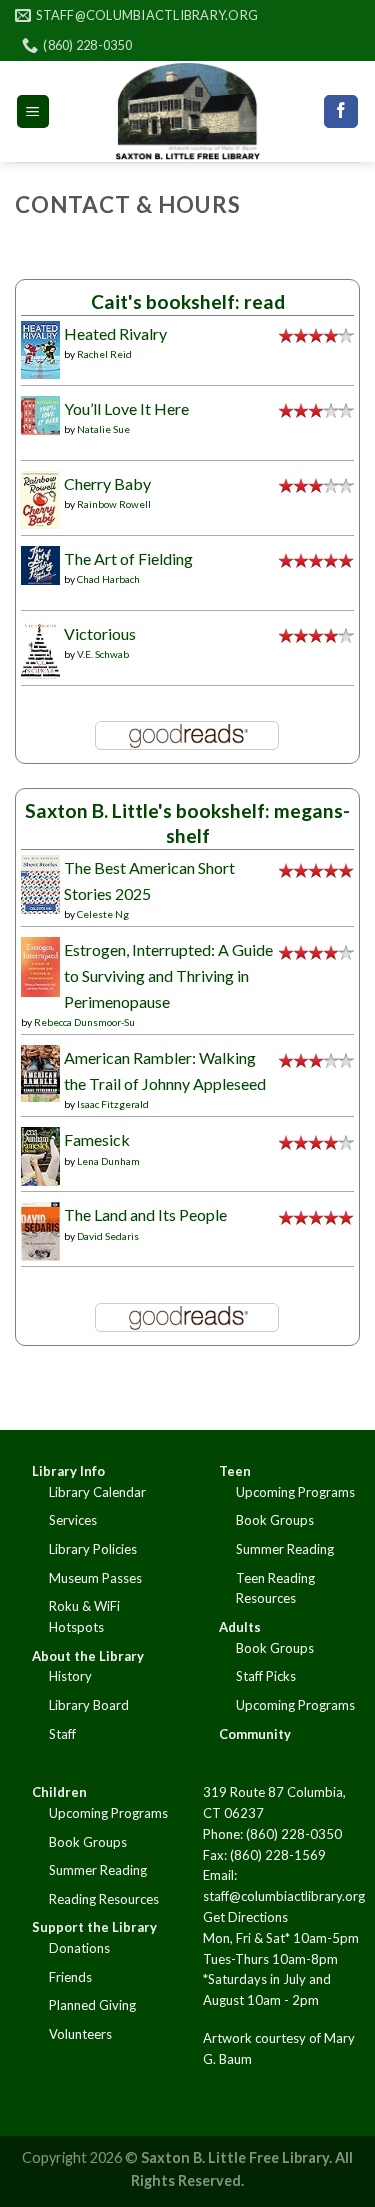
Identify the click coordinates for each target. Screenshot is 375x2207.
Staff (62, 1734)
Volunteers (80, 2034)
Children (59, 1792)
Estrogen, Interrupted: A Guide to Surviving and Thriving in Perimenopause (168, 975)
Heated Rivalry (115, 333)
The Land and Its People (145, 1214)
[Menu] (33, 111)
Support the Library (94, 1927)
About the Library (88, 1656)
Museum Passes (95, 1578)
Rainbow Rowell (114, 504)
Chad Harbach (108, 579)
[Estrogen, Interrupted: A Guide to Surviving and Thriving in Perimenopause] (40, 964)
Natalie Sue (103, 429)
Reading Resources (104, 1899)
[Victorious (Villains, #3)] (40, 648)
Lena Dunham (108, 1161)
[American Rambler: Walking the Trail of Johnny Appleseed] (40, 1071)
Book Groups (275, 1520)
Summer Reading (285, 1549)
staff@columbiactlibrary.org (284, 1896)
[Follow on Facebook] (341, 112)
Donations (79, 1948)
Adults (240, 1627)
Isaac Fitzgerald (113, 1104)
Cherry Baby (107, 483)
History (70, 1676)
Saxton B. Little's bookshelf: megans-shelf (187, 823)
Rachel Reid (104, 354)
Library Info (68, 1471)
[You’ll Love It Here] (40, 412)
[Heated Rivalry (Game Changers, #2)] (40, 347)
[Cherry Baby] (40, 497)
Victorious (100, 633)
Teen (235, 1471)
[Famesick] (40, 1154)
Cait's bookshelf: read (188, 301)
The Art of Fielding (128, 558)
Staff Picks (266, 1676)
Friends (70, 1977)
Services (73, 1520)
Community (255, 1734)
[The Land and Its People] (40, 1229)
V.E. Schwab (103, 654)
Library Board (89, 1705)
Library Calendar (97, 1492)
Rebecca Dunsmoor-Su (84, 1022)
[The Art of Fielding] (40, 562)
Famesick (97, 1139)
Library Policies (93, 1549)
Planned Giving (92, 2005)
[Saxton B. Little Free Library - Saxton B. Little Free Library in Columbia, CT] (188, 111)
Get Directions (245, 1917)
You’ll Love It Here (126, 408)
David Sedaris (108, 1236)
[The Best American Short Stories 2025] (40, 882)
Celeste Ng (103, 914)
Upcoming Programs (295, 1492)
